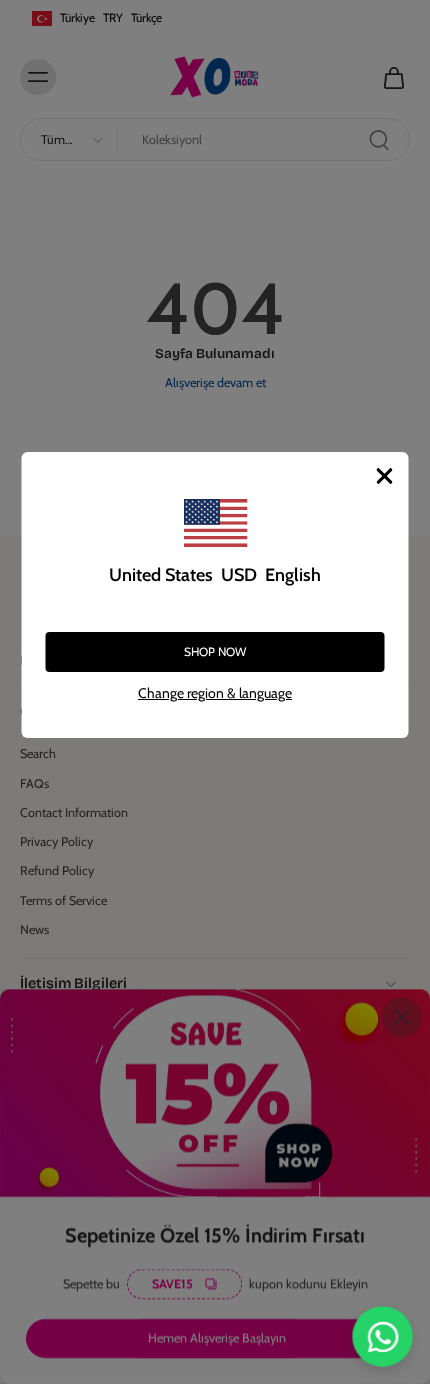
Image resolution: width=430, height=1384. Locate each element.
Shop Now (215, 651)
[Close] (385, 476)
